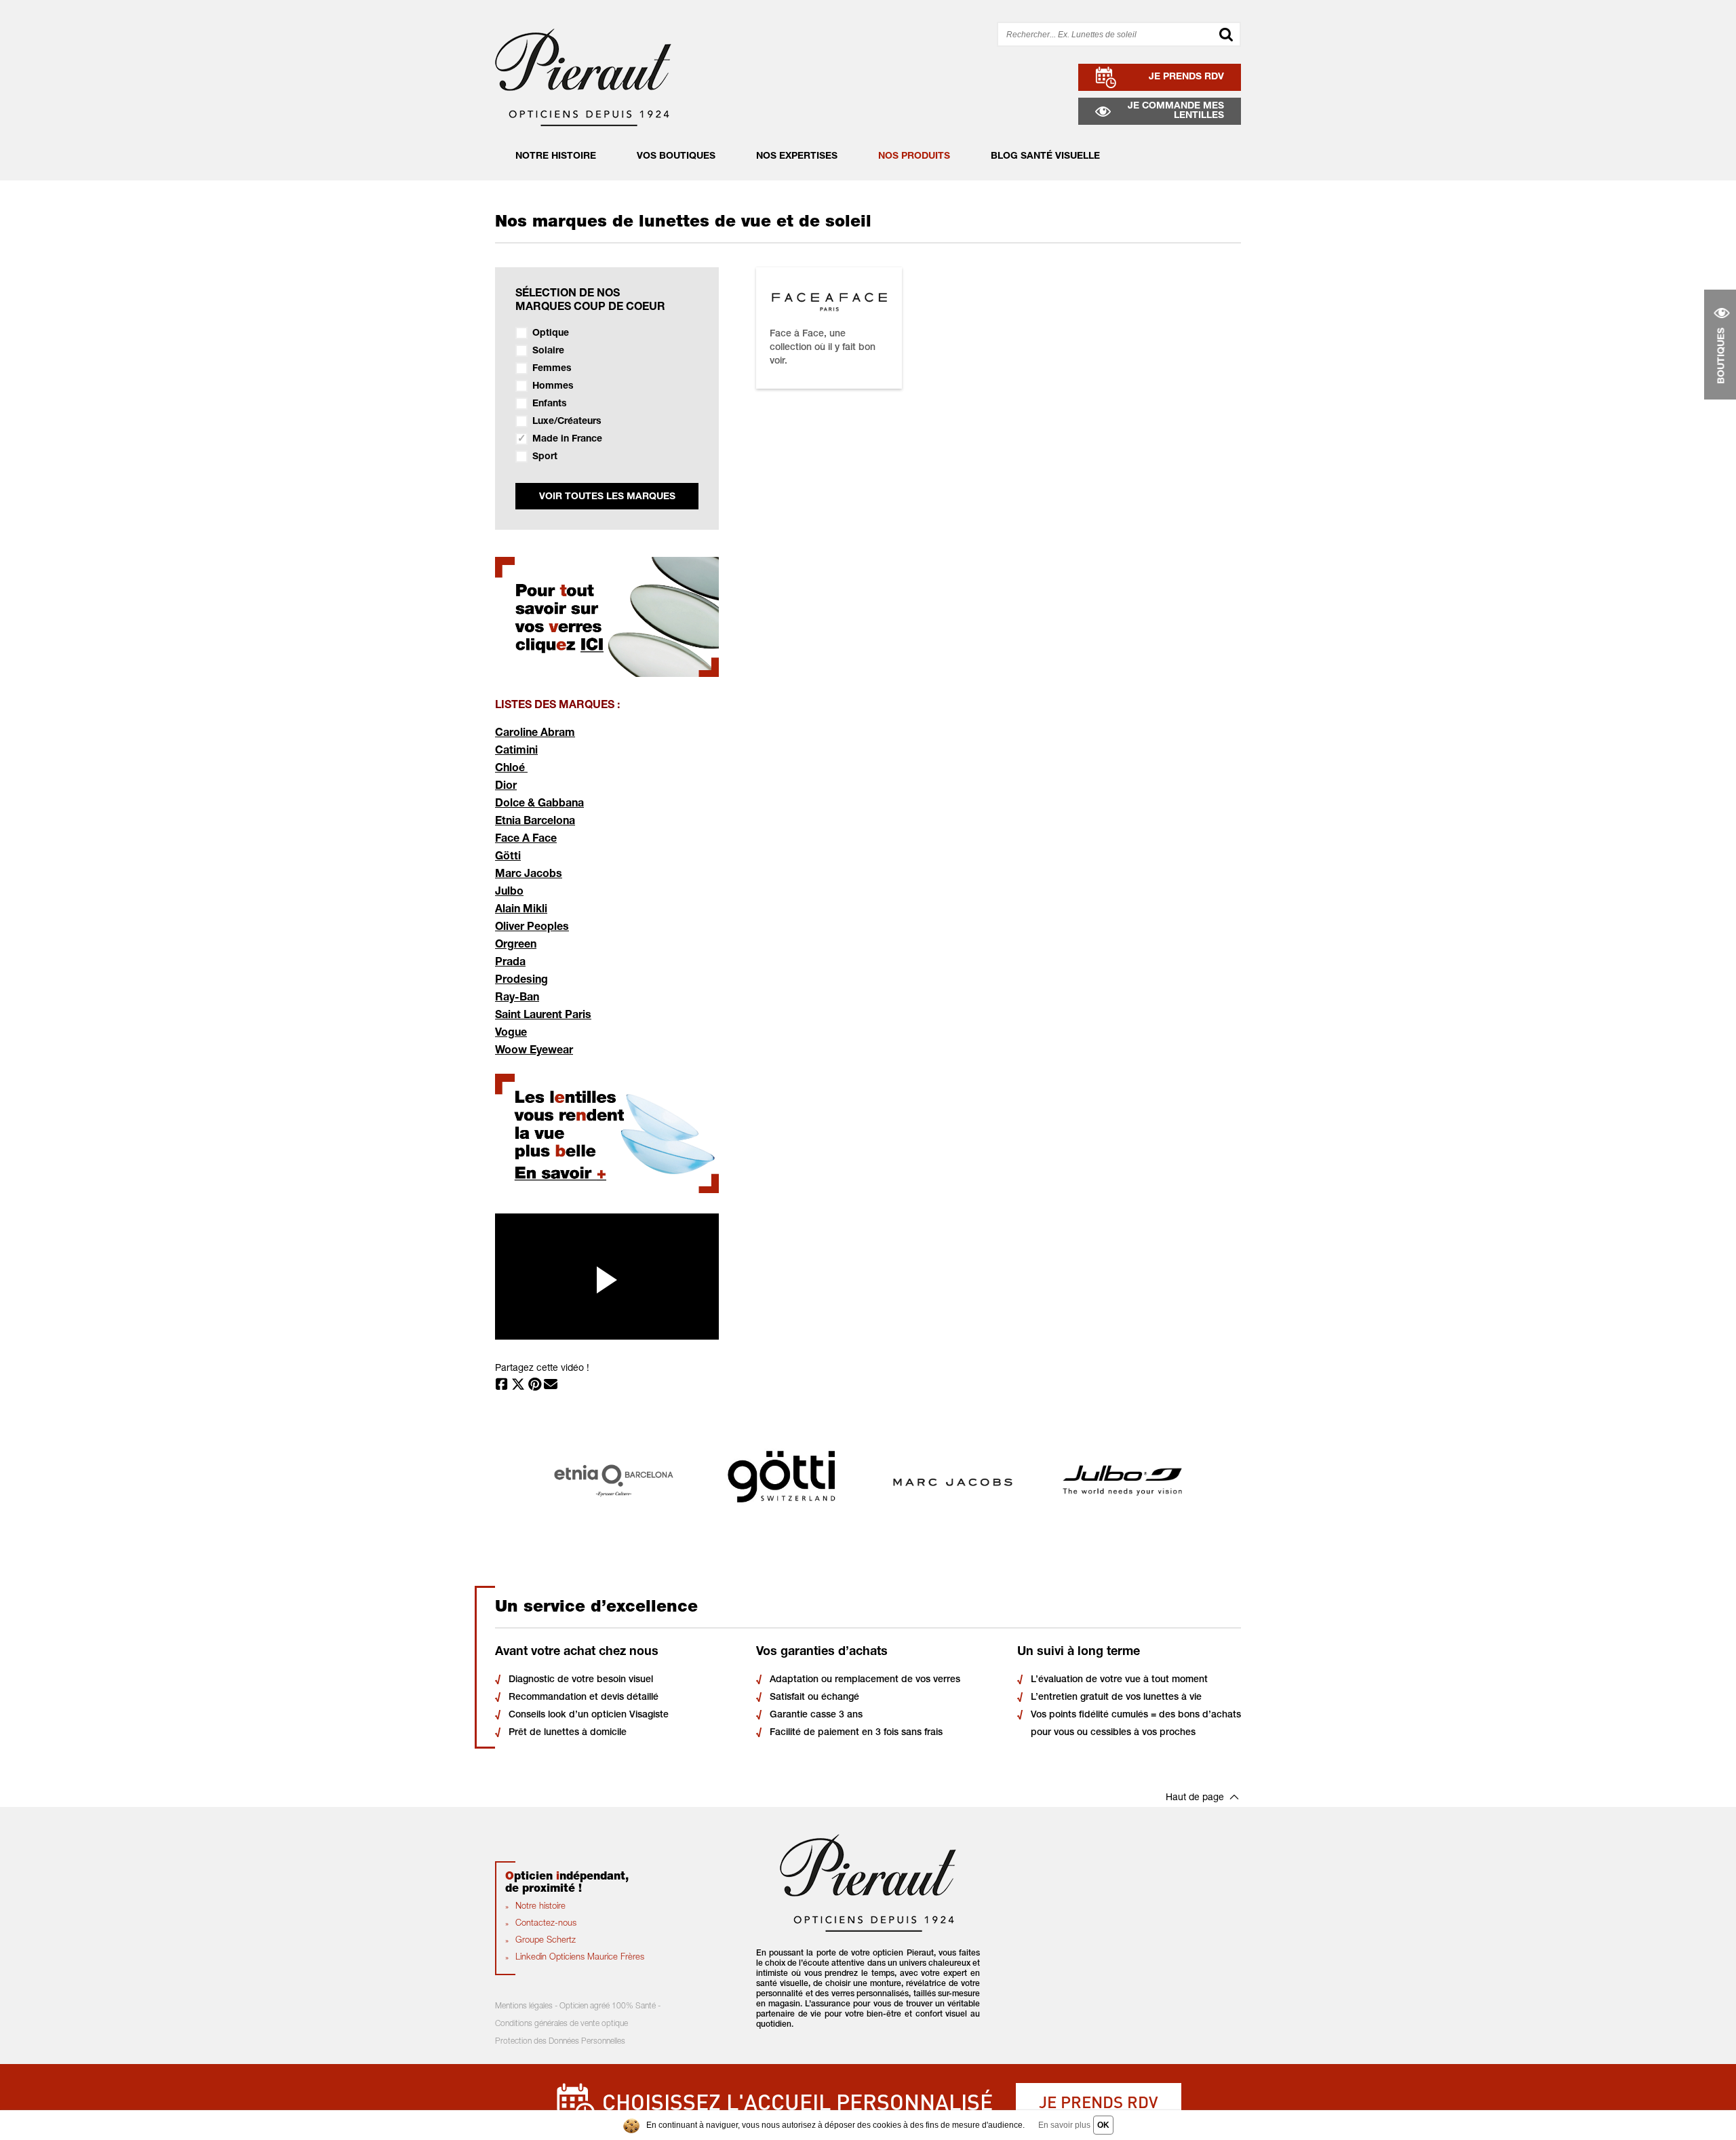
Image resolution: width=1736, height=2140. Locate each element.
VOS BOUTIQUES (676, 157)
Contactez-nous (546, 1924)
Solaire (548, 351)
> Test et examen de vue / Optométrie (828, 170)
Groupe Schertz (546, 1941)
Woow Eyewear (534, 1051)
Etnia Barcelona (535, 822)
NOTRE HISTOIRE (556, 157)
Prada (510, 963)
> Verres (883, 150)
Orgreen (516, 946)
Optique (551, 334)
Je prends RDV (1099, 2102)
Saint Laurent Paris (543, 1016)
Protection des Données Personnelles (560, 2042)
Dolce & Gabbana (539, 804)
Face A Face (526, 840)
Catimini (516, 752)
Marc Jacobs (529, 875)
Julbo (509, 893)
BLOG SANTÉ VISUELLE (1045, 157)
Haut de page (1195, 1798)
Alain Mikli (521, 910)
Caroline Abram (535, 734)
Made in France (567, 440)
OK (1103, 2125)
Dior (506, 787)
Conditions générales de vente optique (561, 2024)
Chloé (511, 769)
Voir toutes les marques (607, 497)
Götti (508, 857)
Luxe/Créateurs (567, 422)
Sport (545, 457)
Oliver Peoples (532, 928)
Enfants (550, 404)
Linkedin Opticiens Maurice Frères (580, 1958)
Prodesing (521, 981)
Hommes (553, 387)
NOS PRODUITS (914, 157)
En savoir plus (1064, 2125)
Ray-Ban (517, 998)
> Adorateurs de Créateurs (803, 150)
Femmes (552, 369)
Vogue (511, 1034)
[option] (614, 1481)
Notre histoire (540, 1907)
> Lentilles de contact (914, 170)
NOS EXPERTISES (797, 157)
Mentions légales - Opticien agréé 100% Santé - (578, 2006)
